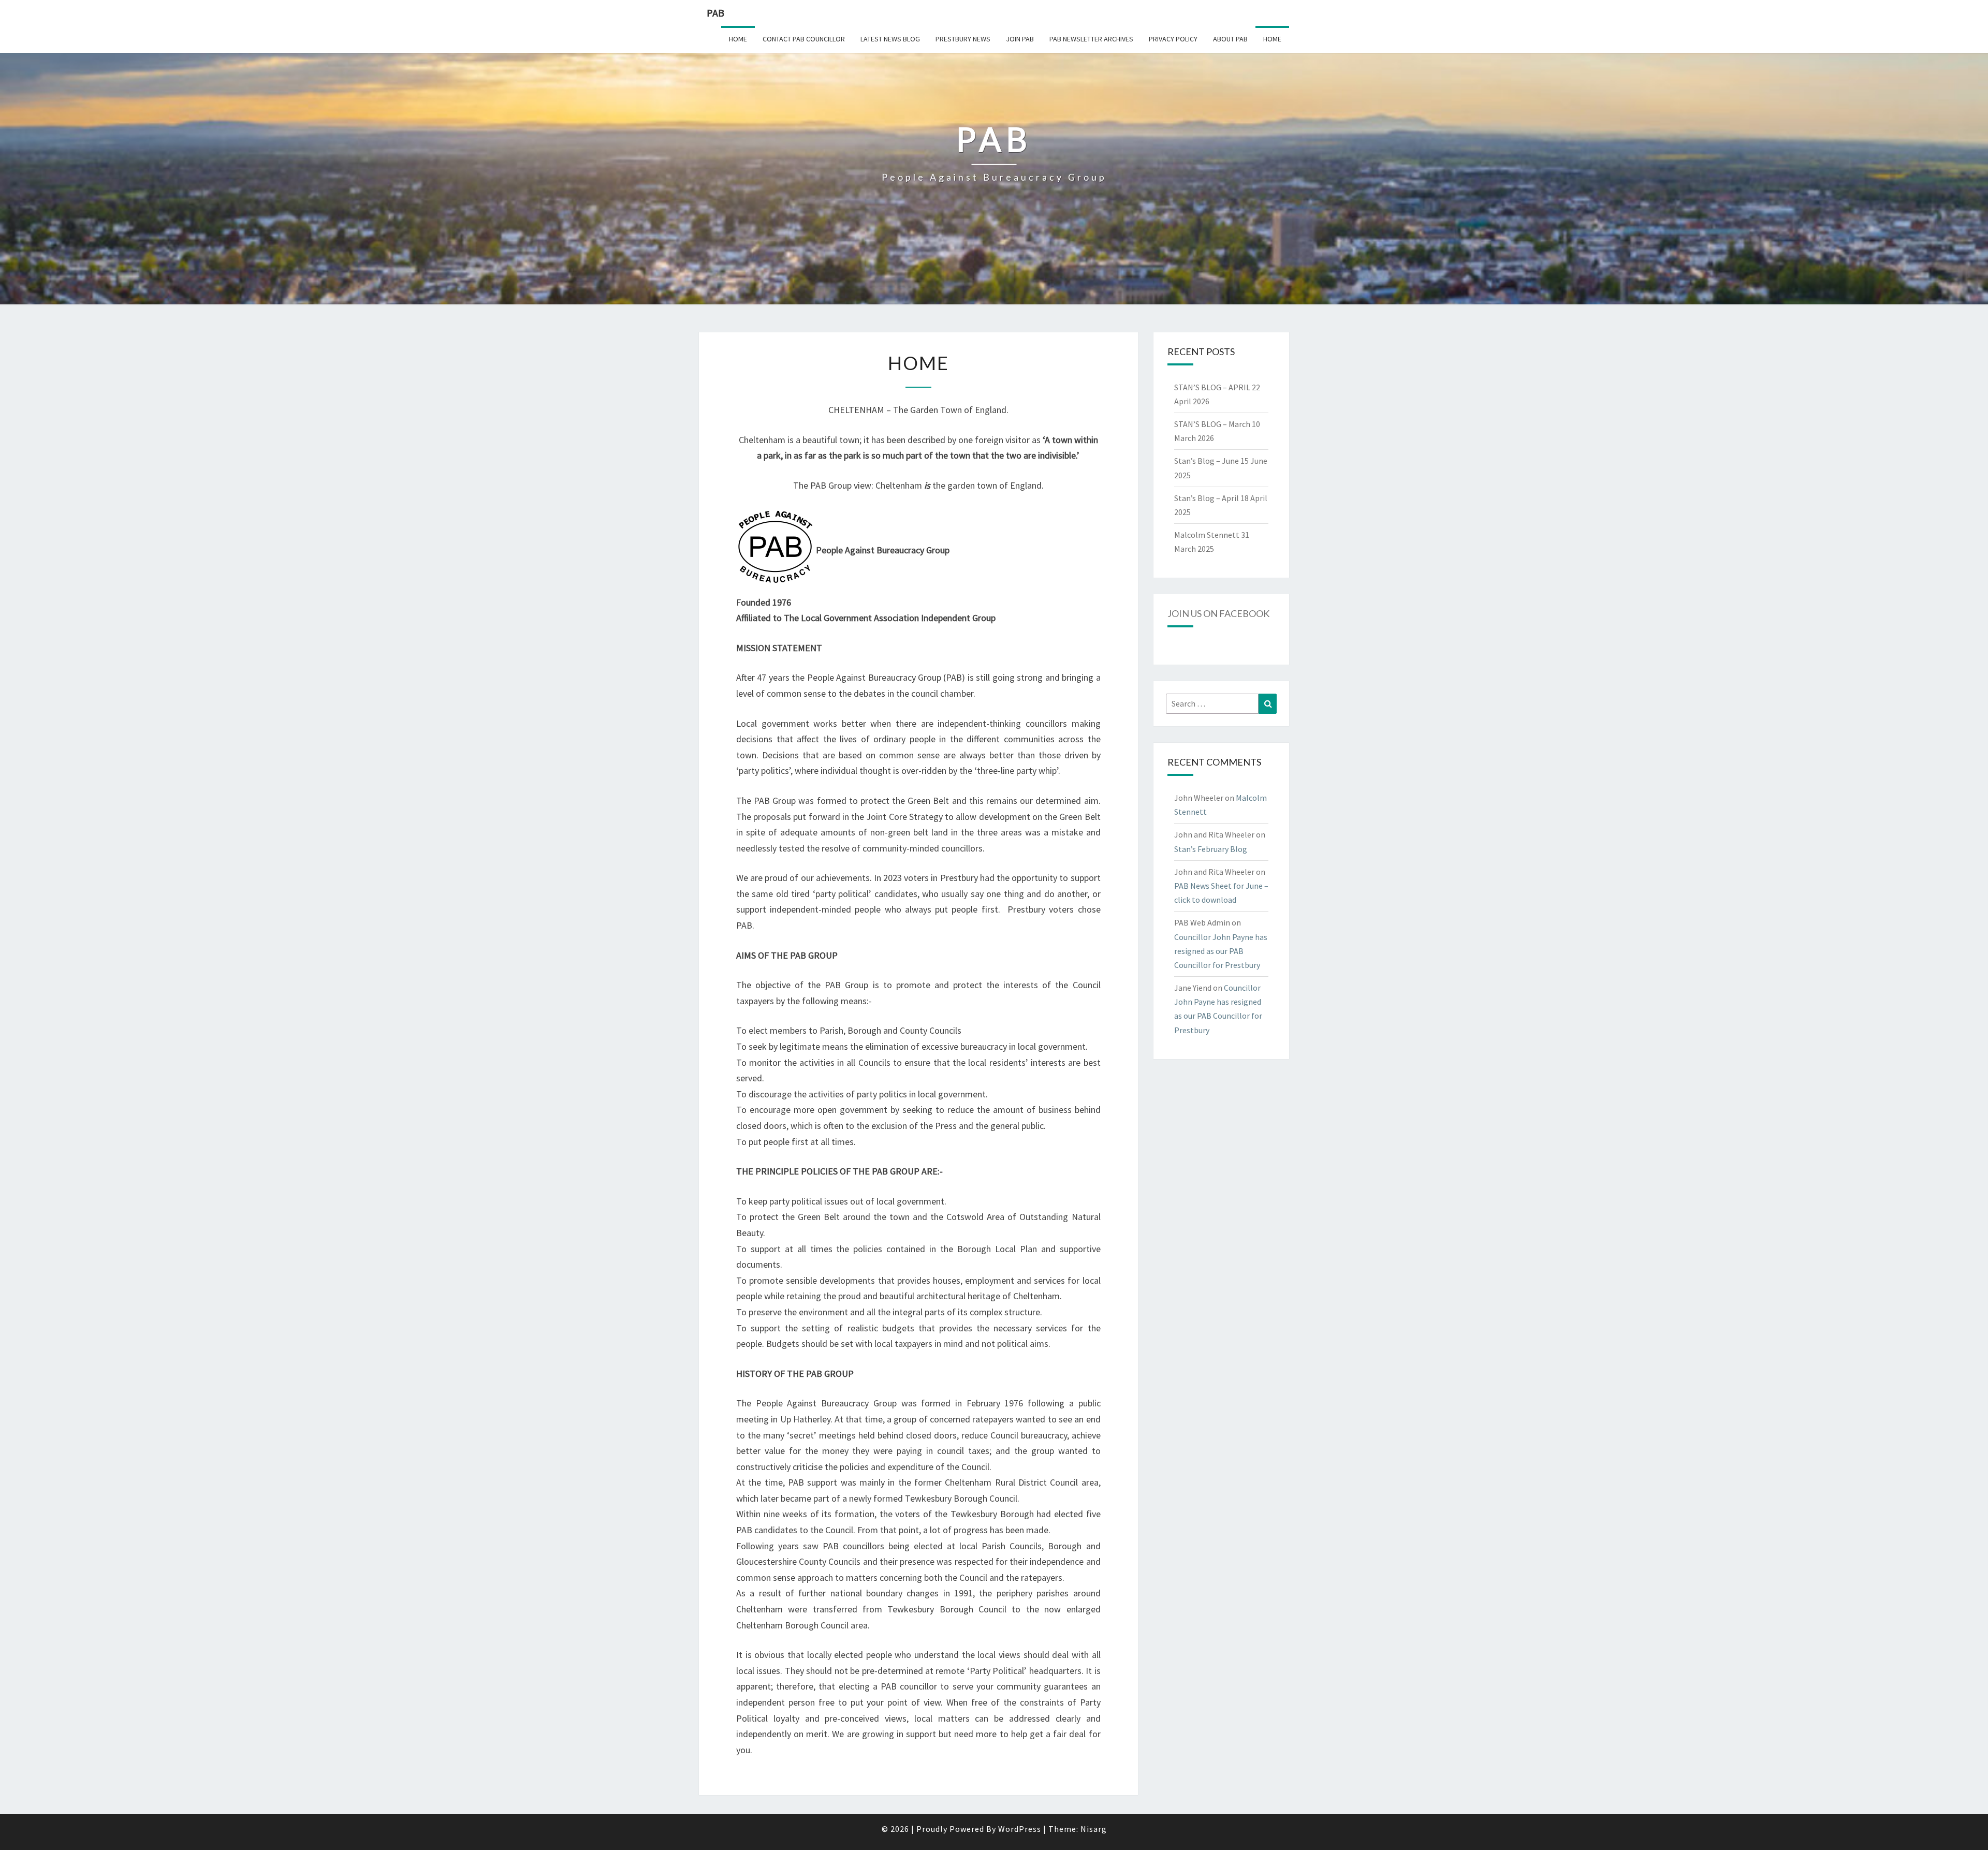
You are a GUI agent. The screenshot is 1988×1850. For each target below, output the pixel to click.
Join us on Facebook (1218, 613)
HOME (1272, 39)
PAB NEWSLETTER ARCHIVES (1091, 39)
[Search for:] (1222, 704)
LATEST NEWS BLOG (890, 39)
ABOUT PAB (1230, 39)
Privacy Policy (1173, 39)
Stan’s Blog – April (1207, 498)
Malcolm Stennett (1207, 535)
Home (738, 39)
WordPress (1020, 1829)
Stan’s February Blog (1211, 849)
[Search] (1268, 704)
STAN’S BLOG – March (1212, 424)
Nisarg (1094, 1829)
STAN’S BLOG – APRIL (1212, 387)
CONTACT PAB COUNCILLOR (804, 39)
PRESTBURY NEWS (963, 39)
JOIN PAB (1020, 39)
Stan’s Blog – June (1207, 461)
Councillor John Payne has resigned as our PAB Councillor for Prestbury (1221, 951)
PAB (715, 13)
